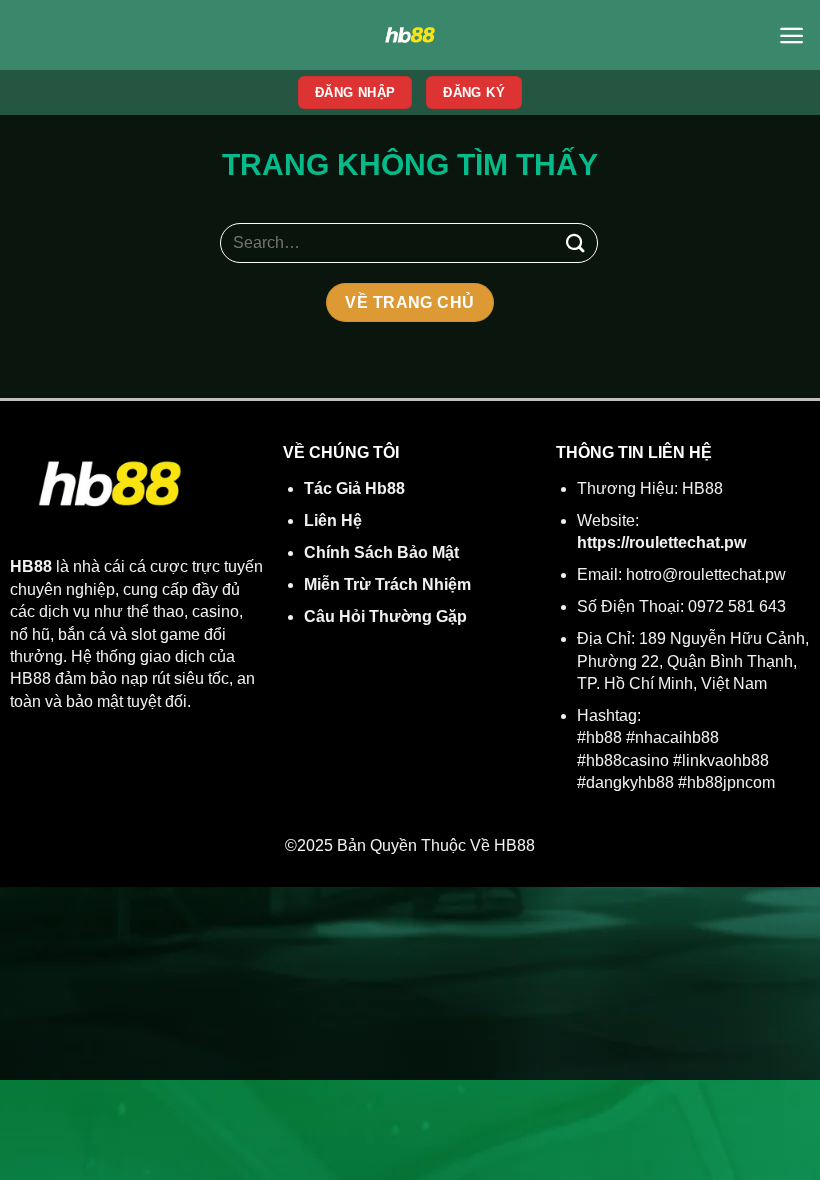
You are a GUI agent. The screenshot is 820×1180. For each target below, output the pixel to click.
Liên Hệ (333, 520)
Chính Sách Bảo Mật (381, 552)
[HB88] (410, 35)
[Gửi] (576, 242)
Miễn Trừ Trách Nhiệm (387, 584)
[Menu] (791, 35)
